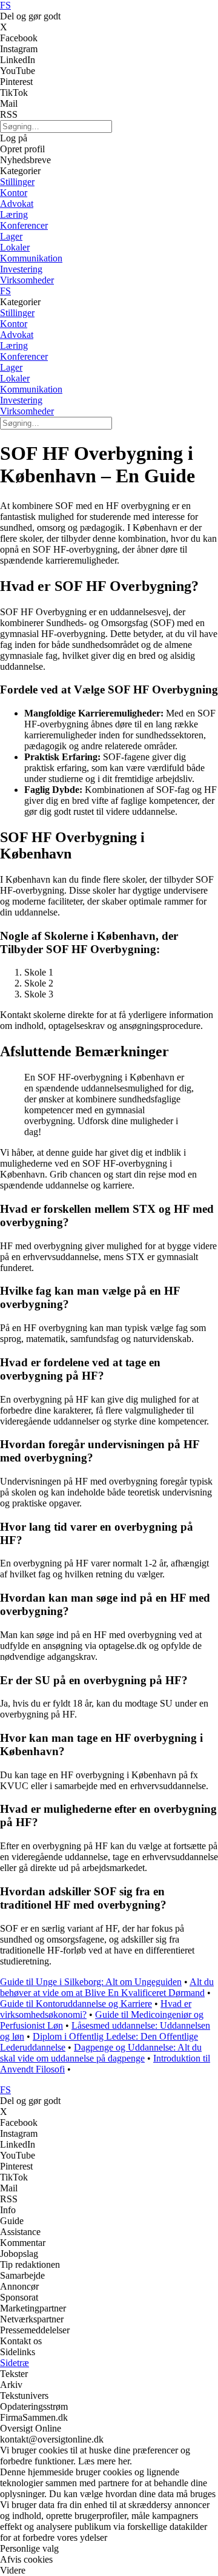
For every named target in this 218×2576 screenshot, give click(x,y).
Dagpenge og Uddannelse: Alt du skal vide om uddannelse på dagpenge (101, 2053)
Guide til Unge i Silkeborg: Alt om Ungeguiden (91, 1982)
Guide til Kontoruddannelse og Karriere (76, 2004)
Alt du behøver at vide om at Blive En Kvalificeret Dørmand (107, 1987)
